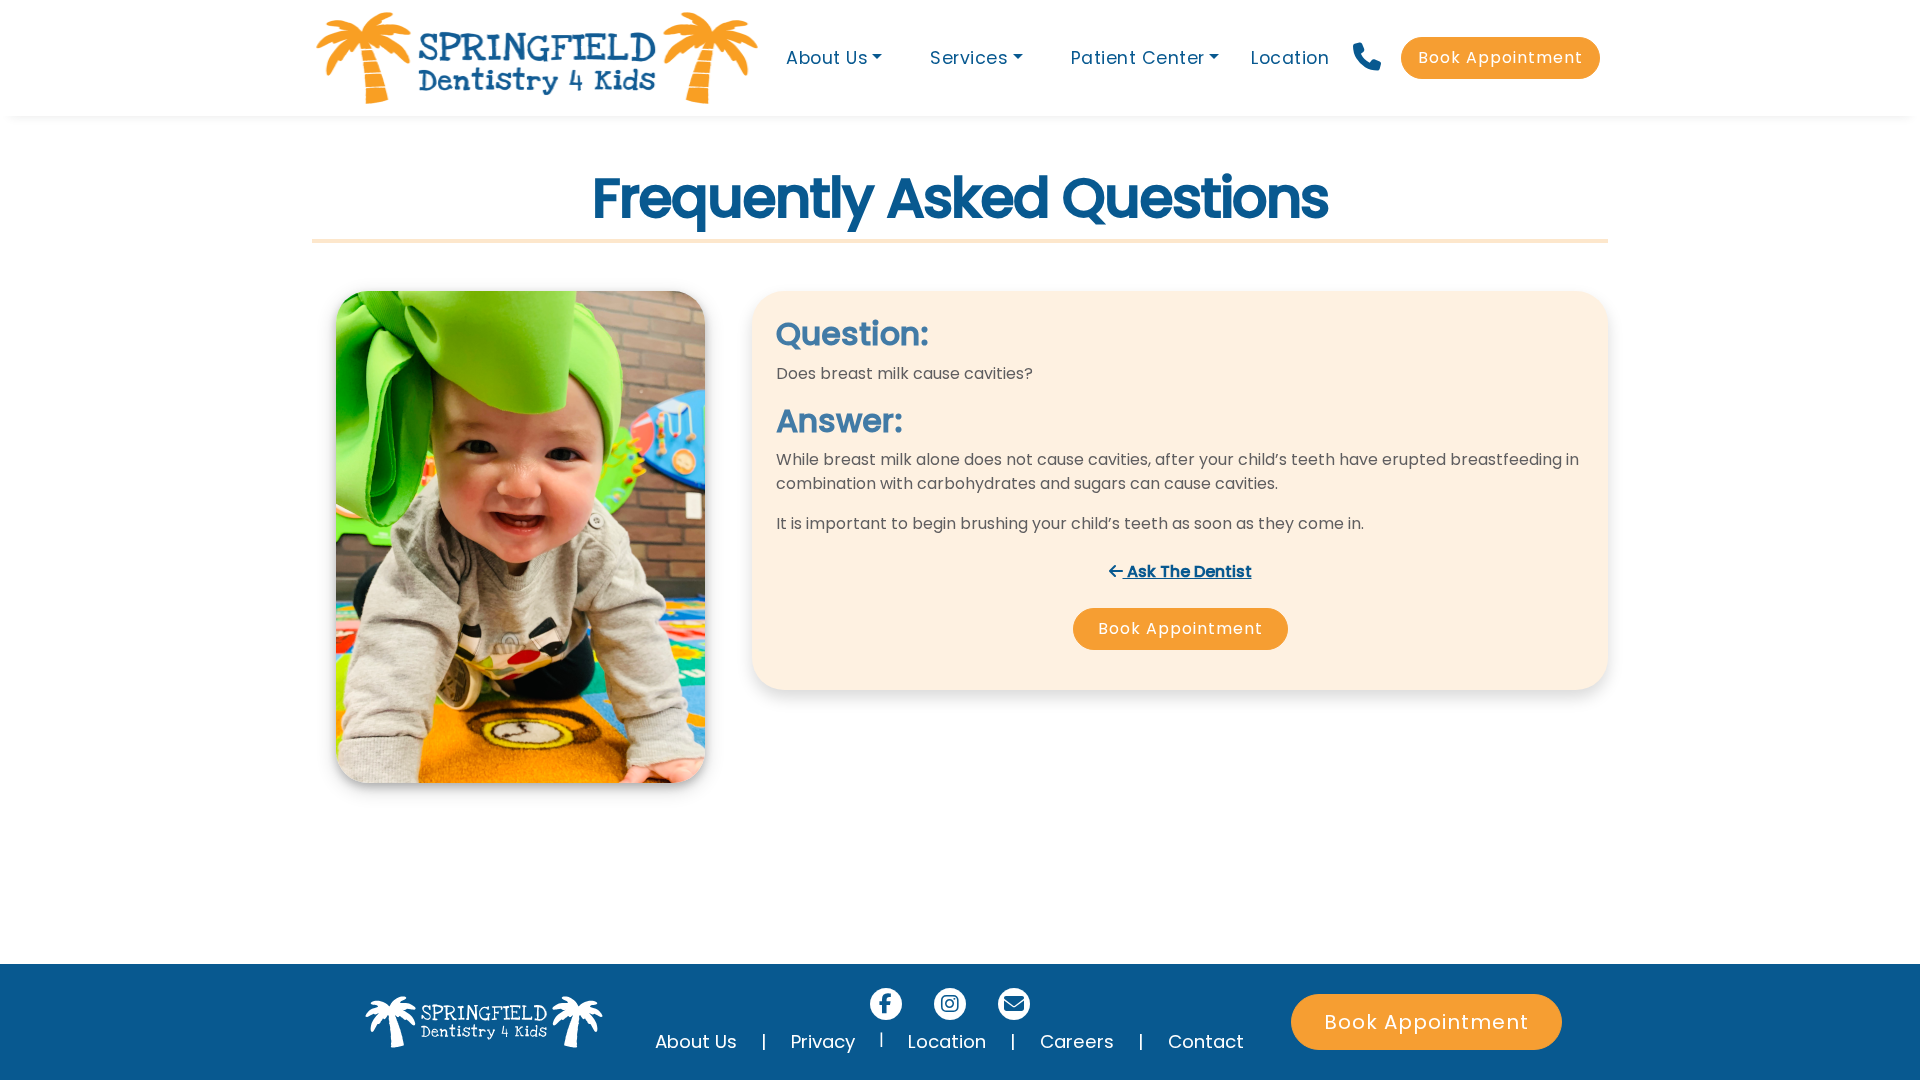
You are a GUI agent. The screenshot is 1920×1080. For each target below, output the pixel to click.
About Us (696, 1041)
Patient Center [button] (1138, 58)
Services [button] (969, 58)
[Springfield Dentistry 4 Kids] (537, 58)
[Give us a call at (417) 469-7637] (1369, 58)
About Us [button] (827, 58)
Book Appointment (1500, 57)
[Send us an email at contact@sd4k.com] (1014, 1004)
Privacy (823, 1041)
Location (1290, 58)
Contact (1206, 1041)
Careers (1077, 1041)
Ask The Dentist (1187, 571)
